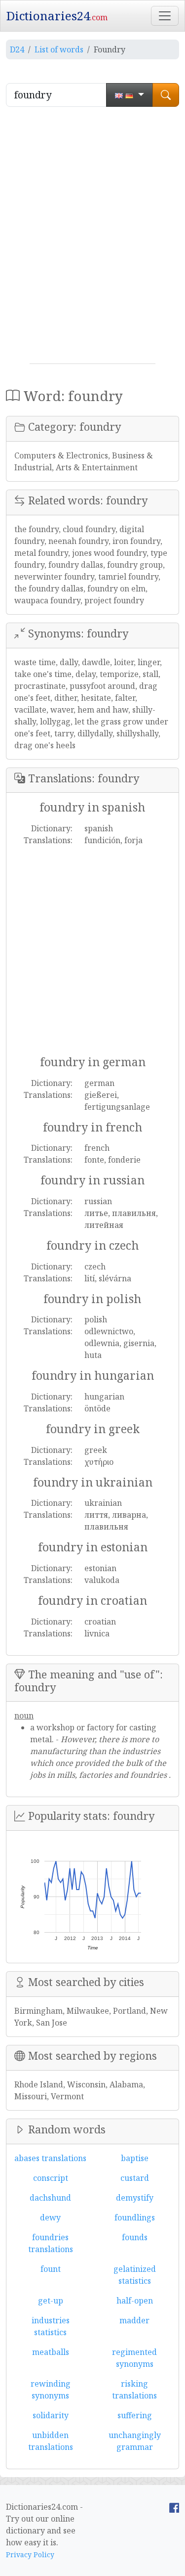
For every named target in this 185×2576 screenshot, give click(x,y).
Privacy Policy (30, 2554)
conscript (51, 2178)
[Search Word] (166, 95)
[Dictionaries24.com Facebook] (174, 2507)
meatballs (51, 2352)
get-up (51, 2301)
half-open (135, 2301)
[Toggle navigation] (165, 16)
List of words (59, 49)
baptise (135, 2158)
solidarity (51, 2415)
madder (134, 2320)
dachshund (50, 2198)
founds (135, 2237)
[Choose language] (129, 95)
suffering (135, 2415)
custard (135, 2178)
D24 (17, 49)
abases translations (50, 2158)
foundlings (135, 2217)
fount (51, 2269)
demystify (135, 2198)
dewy (50, 2217)
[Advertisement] (92, 239)
